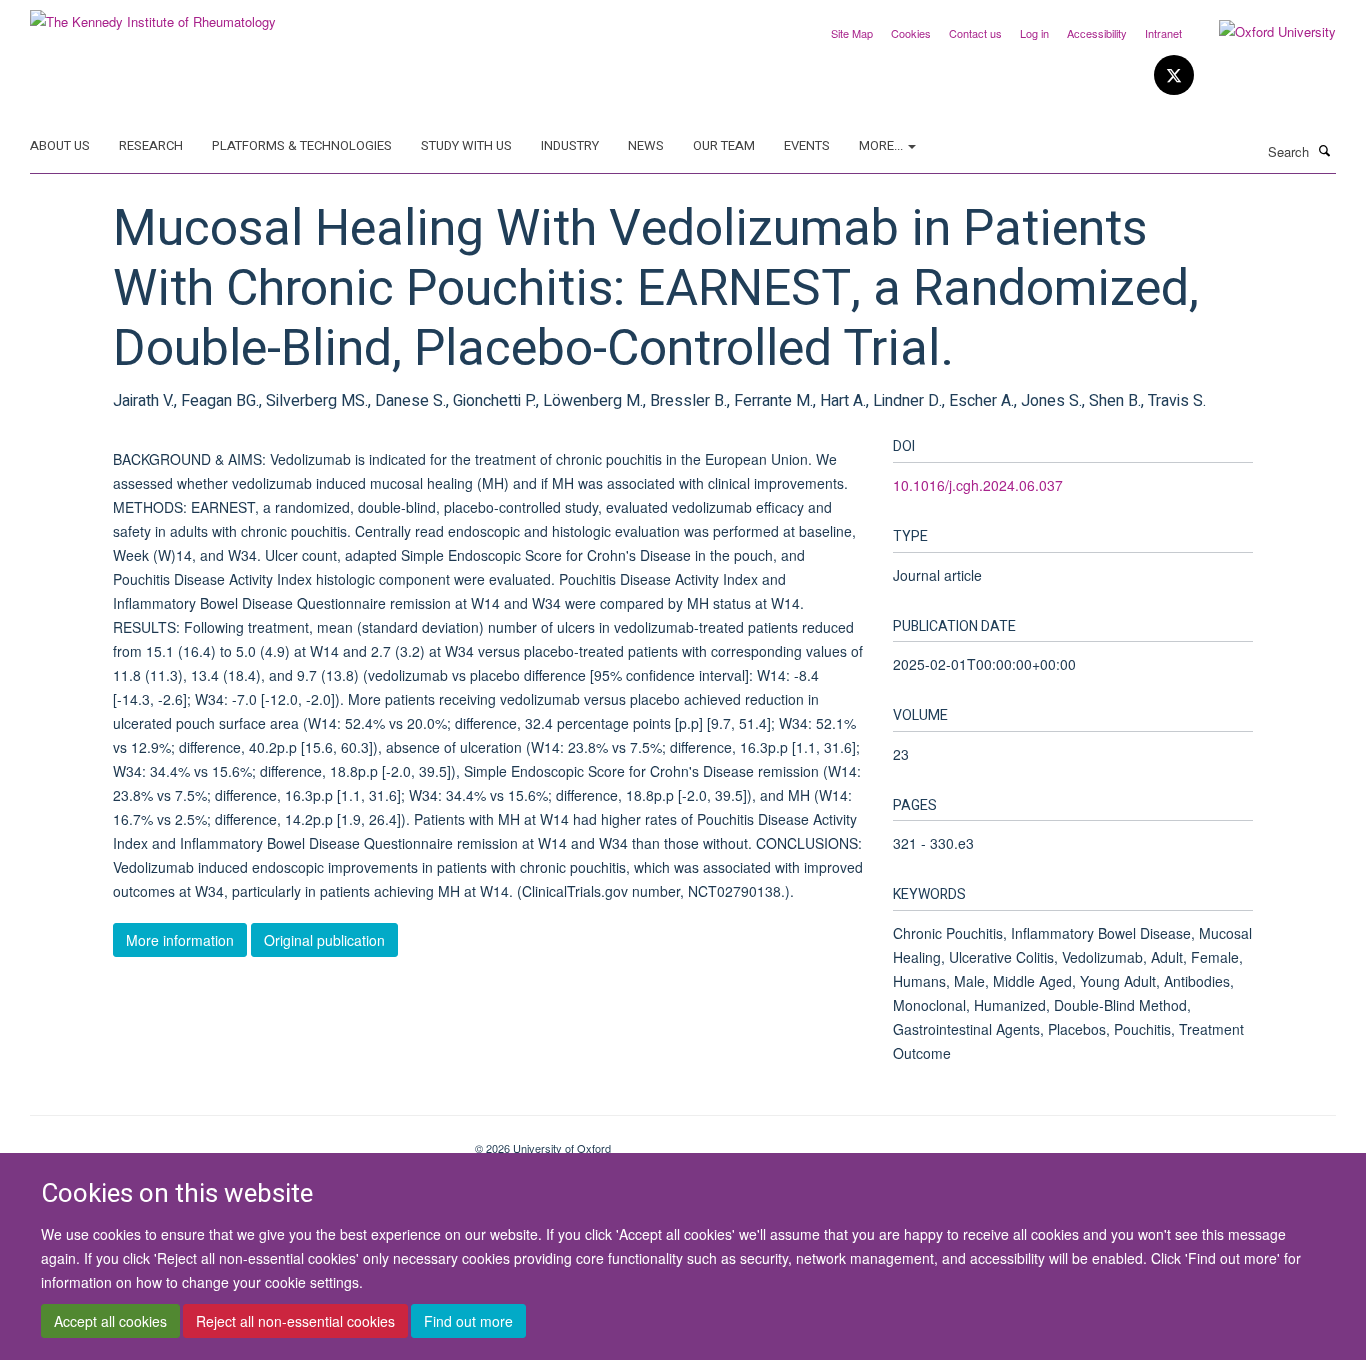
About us (60, 145)
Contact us (975, 33)
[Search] (1325, 150)
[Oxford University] (1262, 32)
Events (807, 145)
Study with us (466, 145)
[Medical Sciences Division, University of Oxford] (237, 1141)
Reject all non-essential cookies (295, 1321)
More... (882, 145)
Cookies (911, 33)
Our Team (724, 145)
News (646, 145)
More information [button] (180, 940)
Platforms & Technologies (302, 145)
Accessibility (1097, 33)
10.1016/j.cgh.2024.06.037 (978, 485)
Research (151, 145)
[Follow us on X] (1174, 75)
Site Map (852, 33)
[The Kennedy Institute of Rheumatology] (153, 14)
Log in (1034, 33)
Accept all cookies (110, 1321)
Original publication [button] (324, 940)
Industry (570, 145)
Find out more (468, 1321)
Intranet (1163, 33)
